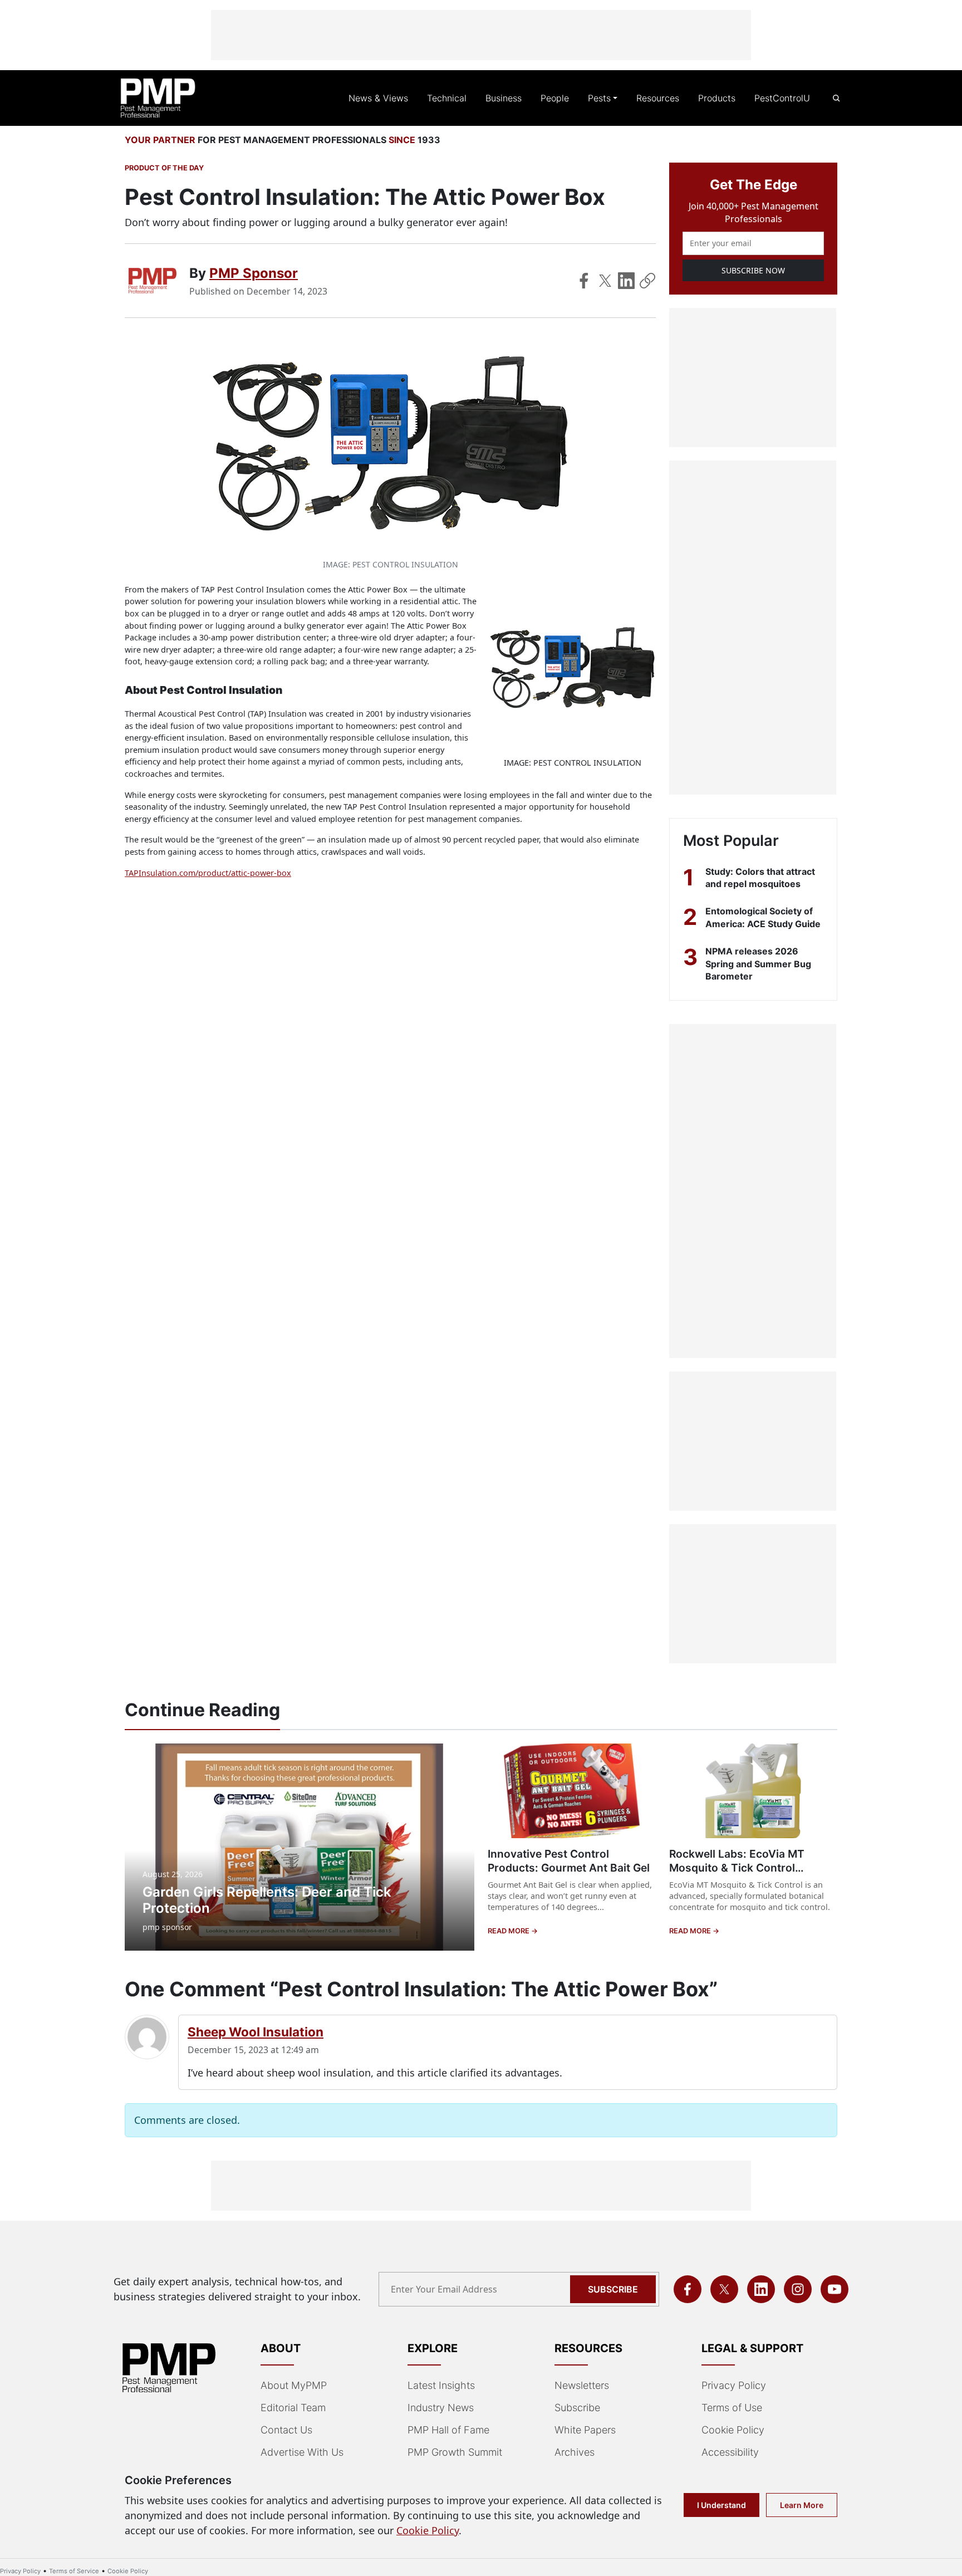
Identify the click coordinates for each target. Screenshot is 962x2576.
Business (504, 98)
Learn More (802, 2505)
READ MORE (509, 1931)
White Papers (585, 2430)
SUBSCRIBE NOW (753, 270)
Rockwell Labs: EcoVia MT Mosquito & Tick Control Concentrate (737, 1868)
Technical (447, 98)
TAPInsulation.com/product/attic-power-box (208, 873)
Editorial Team (293, 2408)
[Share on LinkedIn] (626, 281)
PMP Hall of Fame (448, 2430)
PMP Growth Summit (455, 2452)
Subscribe (613, 2289)
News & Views (378, 98)
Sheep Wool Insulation (256, 2032)
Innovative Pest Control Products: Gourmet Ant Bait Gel (569, 1861)
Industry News (441, 2408)
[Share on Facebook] (584, 281)
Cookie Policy (733, 2430)
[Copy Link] (647, 281)
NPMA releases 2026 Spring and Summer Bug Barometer (758, 964)
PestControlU (782, 98)
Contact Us (286, 2430)
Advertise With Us (302, 2452)
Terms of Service (74, 2571)
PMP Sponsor (254, 273)
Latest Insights (441, 2385)
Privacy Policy (734, 2385)
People (555, 98)
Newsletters (582, 2385)
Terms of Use (732, 2408)
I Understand (721, 2505)
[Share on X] (605, 281)
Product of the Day (164, 168)
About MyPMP (294, 2385)
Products (717, 98)
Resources (658, 98)
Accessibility (730, 2452)
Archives (575, 2452)
